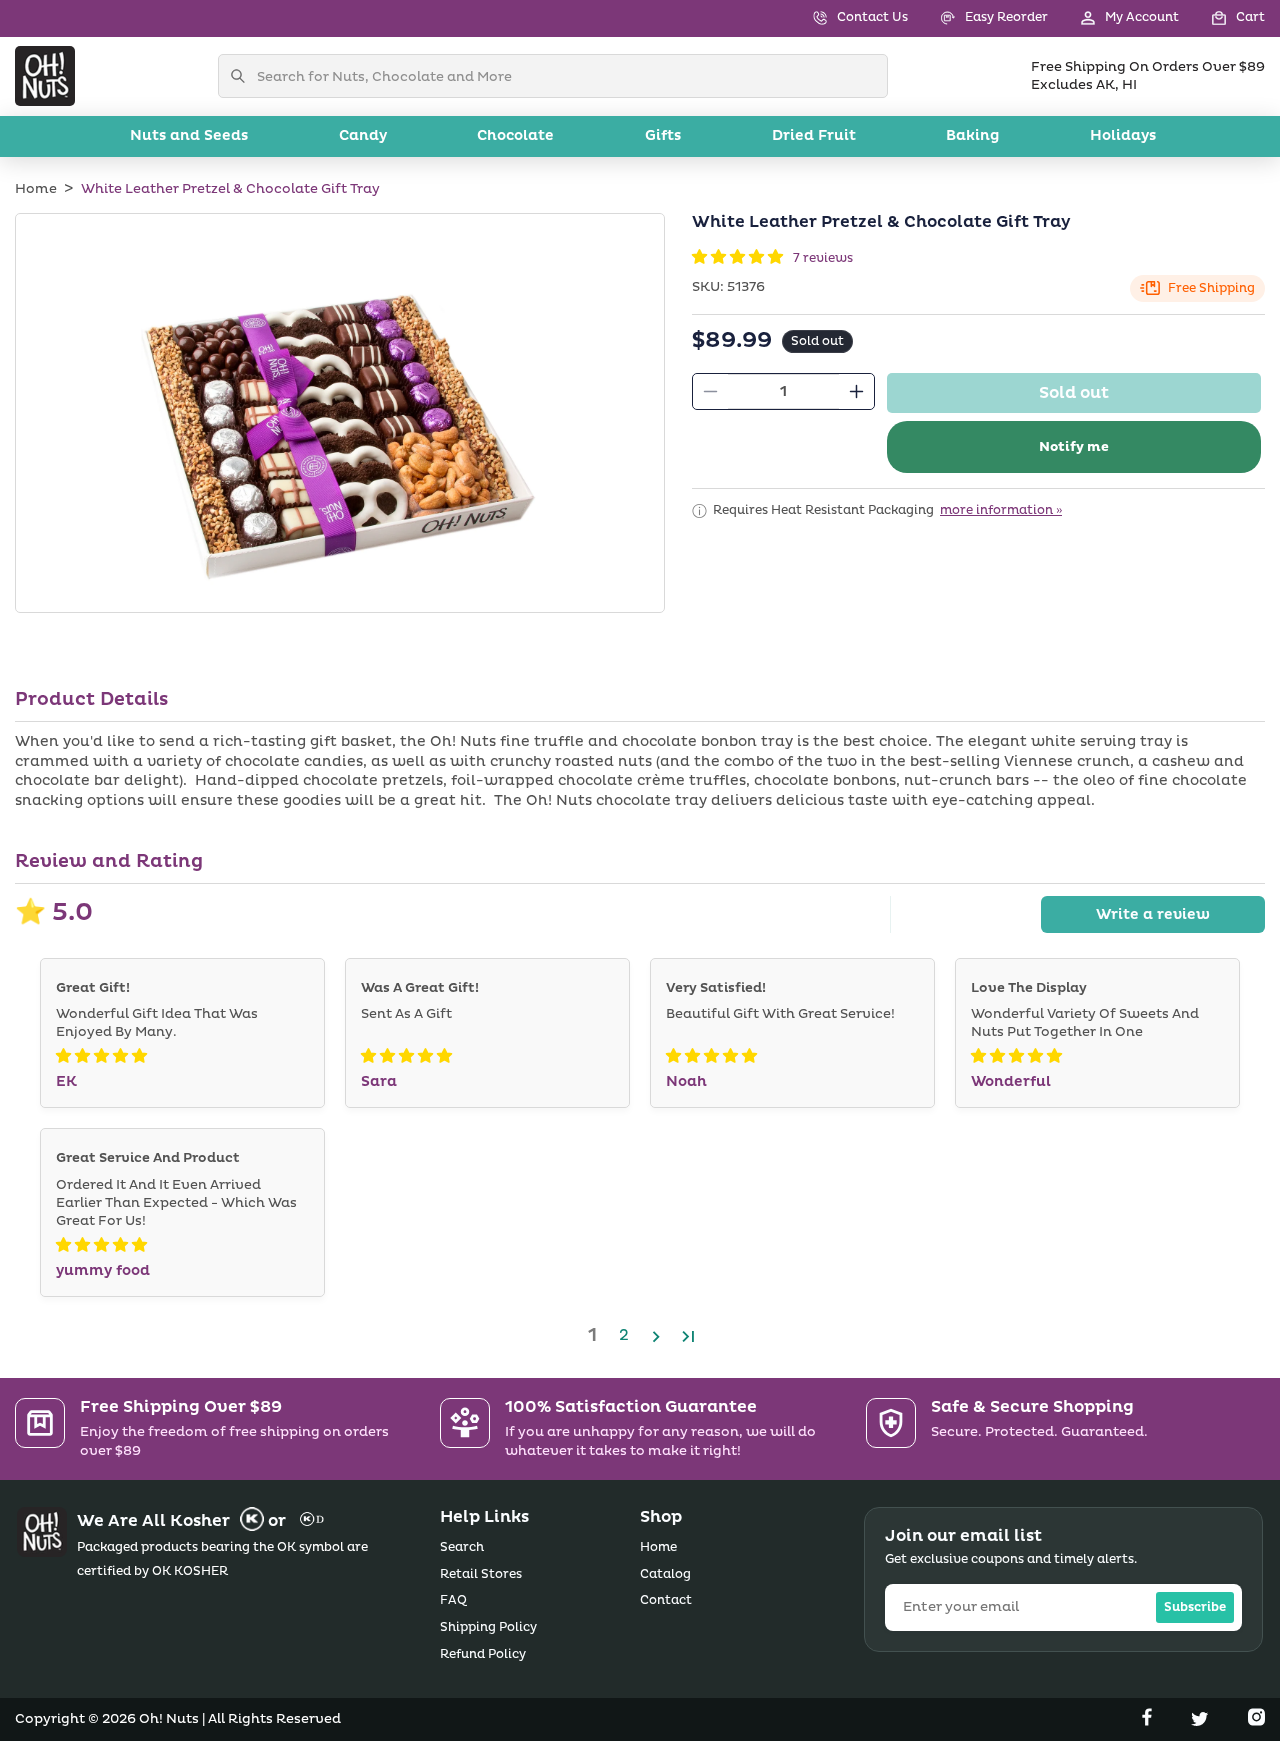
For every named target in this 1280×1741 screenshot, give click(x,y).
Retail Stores (481, 1574)
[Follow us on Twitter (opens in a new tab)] (1202, 1721)
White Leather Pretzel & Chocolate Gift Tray (230, 189)
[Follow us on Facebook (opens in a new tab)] (1149, 1721)
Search (462, 1547)
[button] (1222, 18)
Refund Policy (483, 1654)
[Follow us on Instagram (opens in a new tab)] (1256, 1721)
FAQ (453, 1600)
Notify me (1074, 447)
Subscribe (1195, 1607)
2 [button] (624, 1335)
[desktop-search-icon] (243, 76)
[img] (101, 1056)
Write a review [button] (1153, 914)
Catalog (665, 1574)
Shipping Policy (488, 1627)
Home (36, 189)
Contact (666, 1600)
